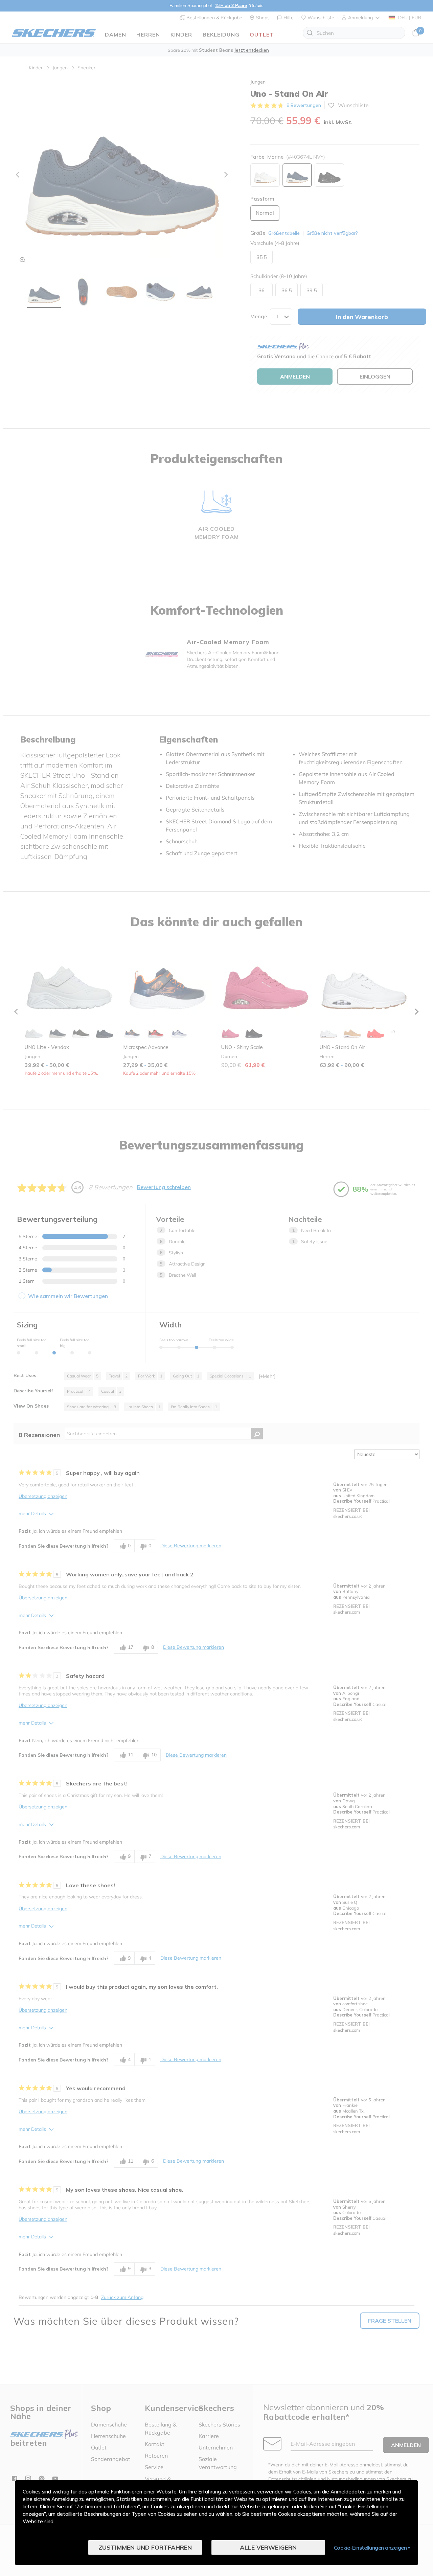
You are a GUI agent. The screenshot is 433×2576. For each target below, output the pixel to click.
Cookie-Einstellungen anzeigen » (372, 2548)
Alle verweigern (268, 2547)
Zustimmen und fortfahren (145, 2547)
